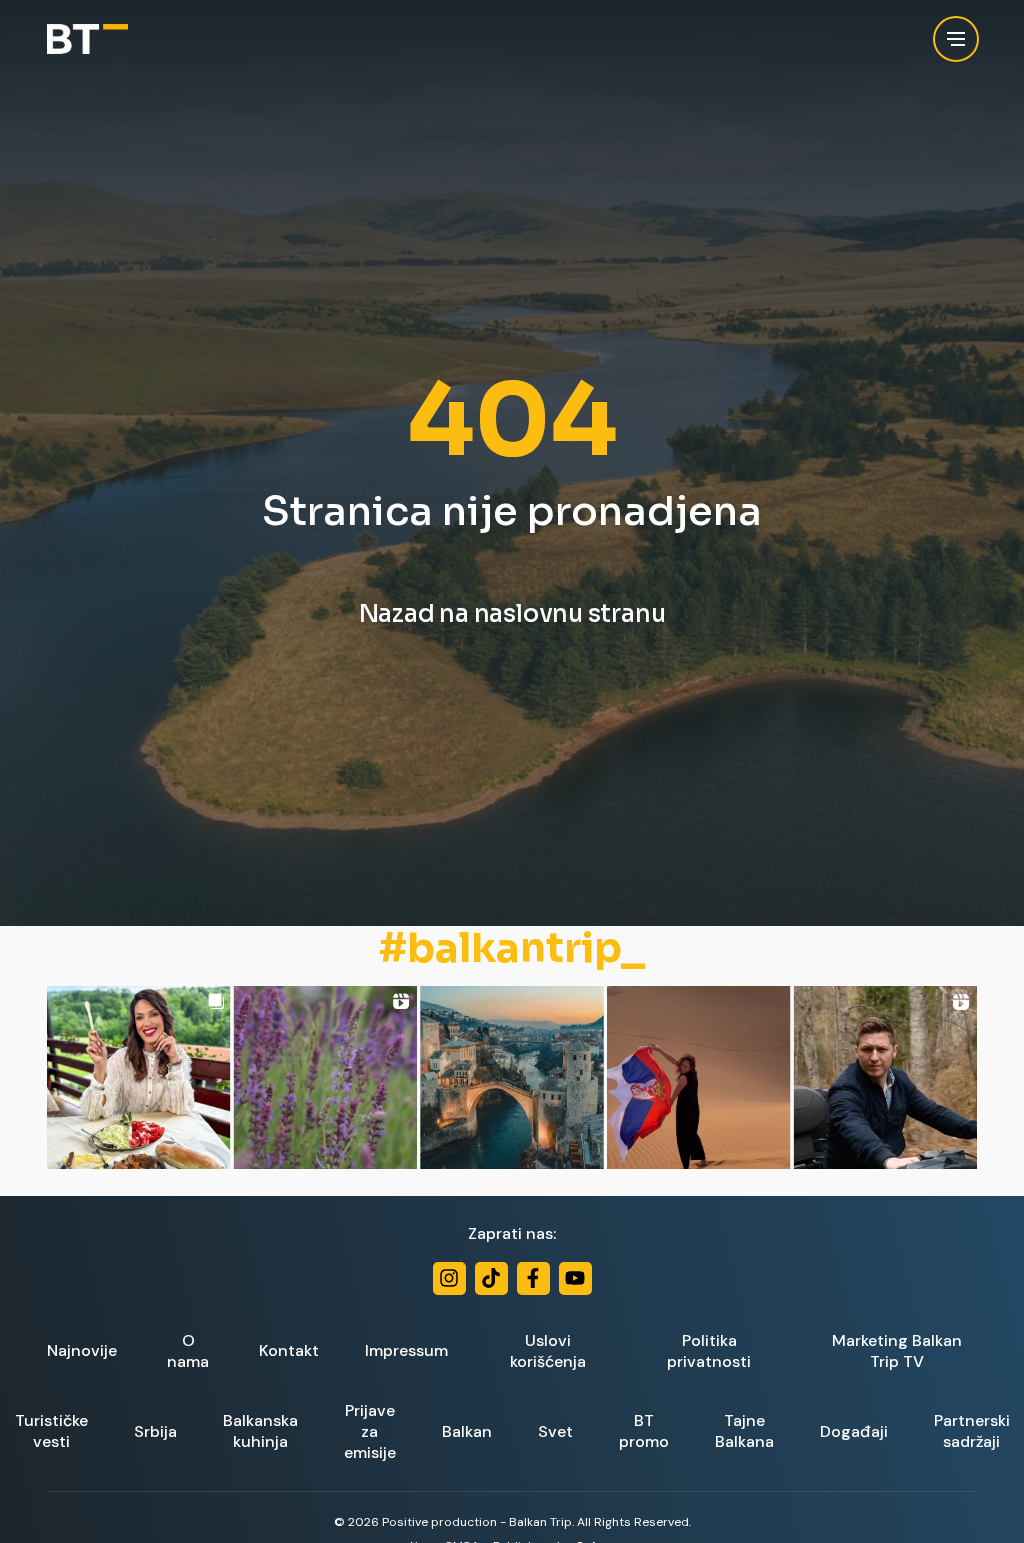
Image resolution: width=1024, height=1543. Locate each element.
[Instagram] (449, 1278)
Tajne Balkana (744, 1431)
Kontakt (289, 1350)
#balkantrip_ (512, 949)
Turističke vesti (51, 1431)
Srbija (155, 1431)
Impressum (406, 1350)
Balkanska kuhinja (260, 1431)
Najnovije (82, 1350)
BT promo (644, 1431)
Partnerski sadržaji (972, 1431)
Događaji (854, 1431)
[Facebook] (533, 1278)
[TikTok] (491, 1278)
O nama (188, 1351)
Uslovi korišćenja (548, 1351)
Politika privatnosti (709, 1351)
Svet (555, 1431)
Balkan (467, 1431)
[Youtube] (575, 1278)
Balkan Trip (540, 1522)
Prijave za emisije (370, 1431)
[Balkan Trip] (87, 39)
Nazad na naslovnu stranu (512, 614)
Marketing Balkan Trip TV (897, 1351)
